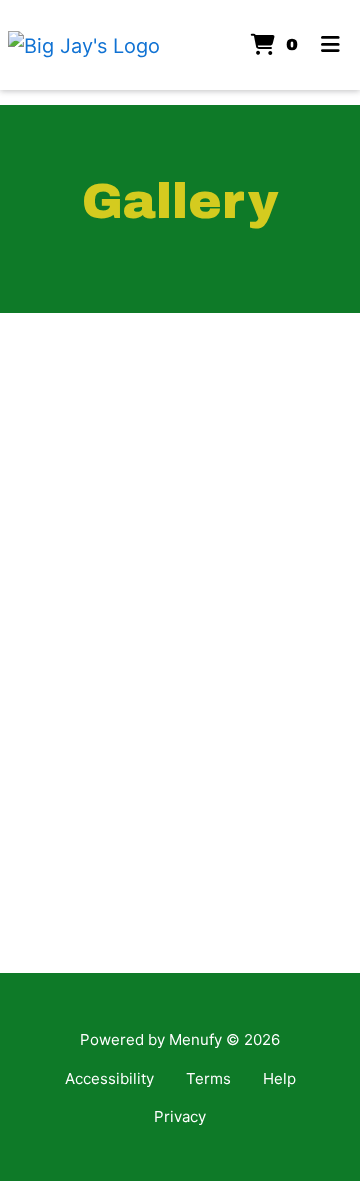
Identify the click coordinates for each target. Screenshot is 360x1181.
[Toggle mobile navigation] (330, 45)
